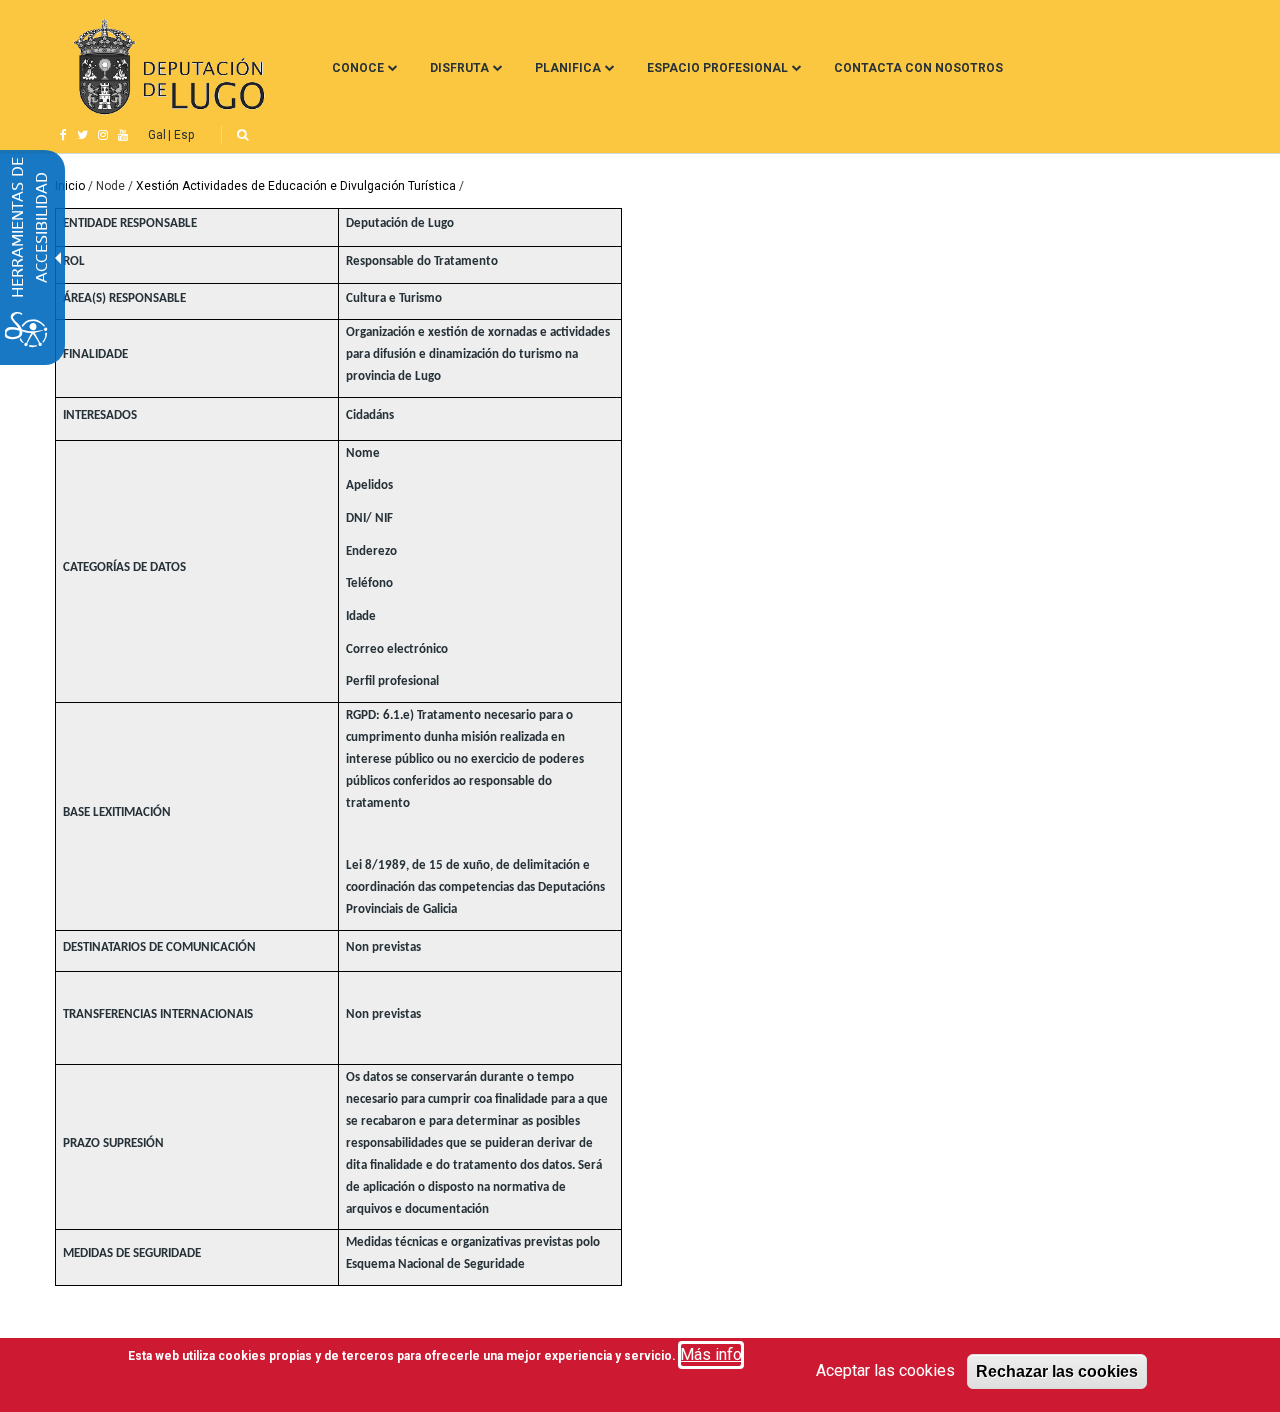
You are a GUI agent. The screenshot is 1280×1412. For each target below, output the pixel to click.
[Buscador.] (242, 135)
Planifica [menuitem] (568, 68)
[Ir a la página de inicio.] (166, 67)
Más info (711, 1354)
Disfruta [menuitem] (459, 68)
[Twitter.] (82, 135)
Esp (184, 135)
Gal (157, 135)
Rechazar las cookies (1057, 1371)
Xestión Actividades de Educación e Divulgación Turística (296, 186)
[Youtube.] (123, 135)
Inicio (70, 186)
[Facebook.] (63, 135)
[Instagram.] (103, 135)
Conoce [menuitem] (358, 68)
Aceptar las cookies (885, 1370)
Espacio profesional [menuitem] (717, 68)
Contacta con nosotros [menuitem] (918, 68)
